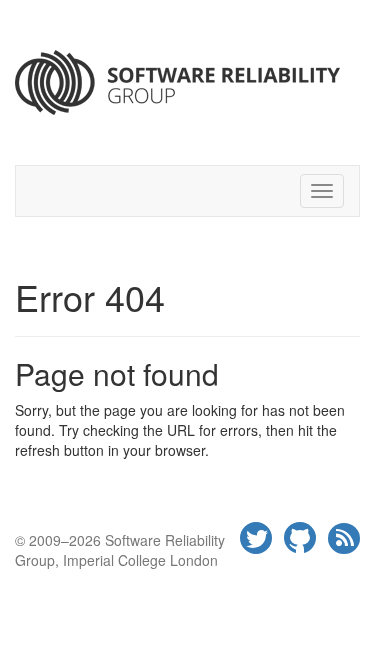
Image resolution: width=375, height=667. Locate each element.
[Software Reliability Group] (187, 82)
